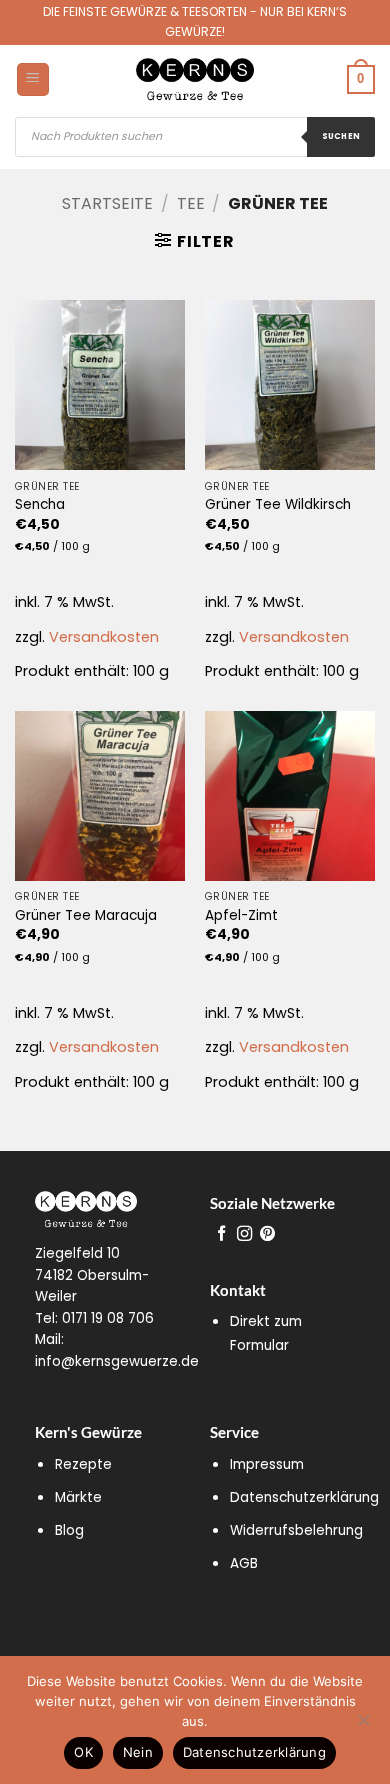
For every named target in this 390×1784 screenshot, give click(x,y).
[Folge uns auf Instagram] (244, 1234)
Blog (69, 1530)
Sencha (40, 505)
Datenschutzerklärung (304, 1497)
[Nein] (363, 1726)
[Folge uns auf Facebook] (221, 1234)
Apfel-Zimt (241, 916)
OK (83, 1752)
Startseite (107, 203)
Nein (138, 1752)
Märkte (78, 1497)
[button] (194, 241)
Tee (191, 203)
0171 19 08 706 (108, 1318)
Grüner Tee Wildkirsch (278, 505)
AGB (244, 1563)
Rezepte (83, 1464)
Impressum (267, 1464)
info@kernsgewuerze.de (117, 1361)
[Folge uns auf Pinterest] (267, 1234)
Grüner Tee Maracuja (86, 916)
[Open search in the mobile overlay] (195, 137)
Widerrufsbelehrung (296, 1530)
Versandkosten (104, 637)
